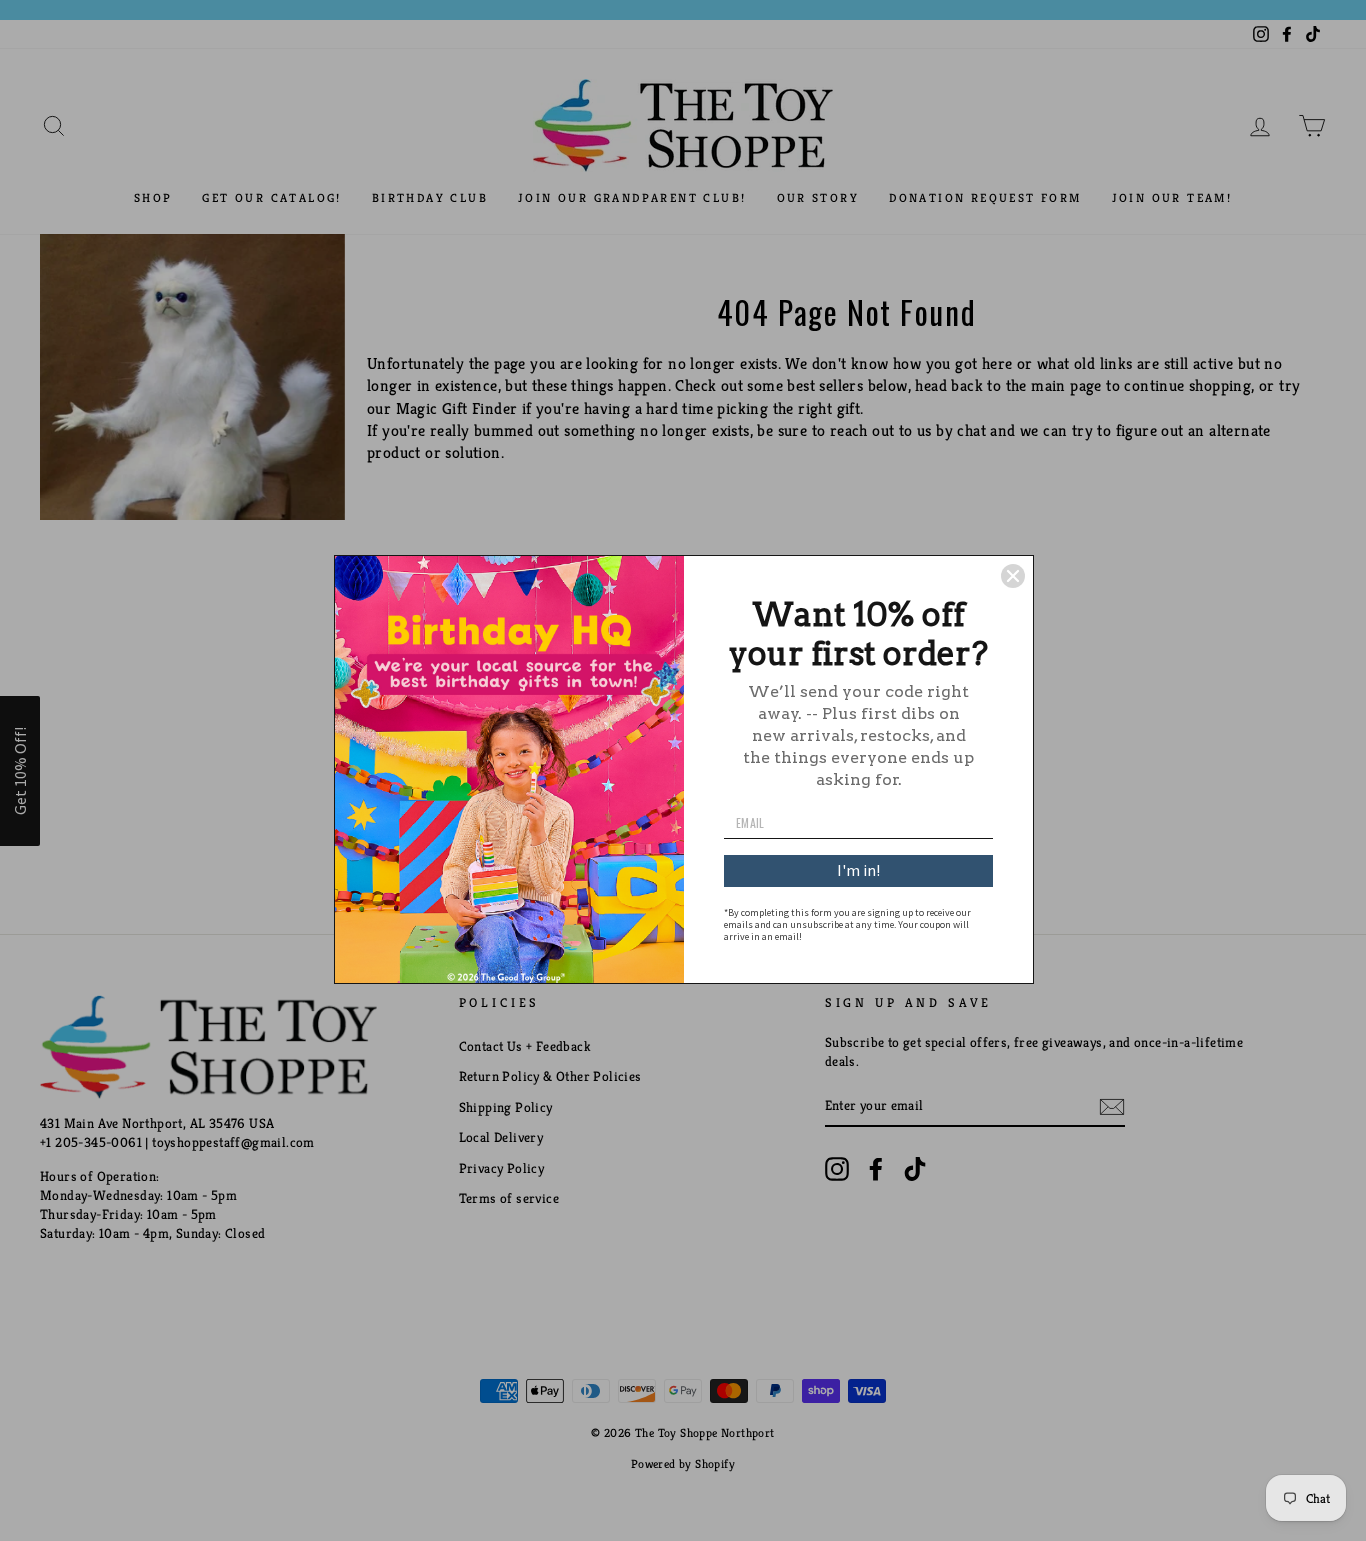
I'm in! (858, 870)
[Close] (1013, 576)
